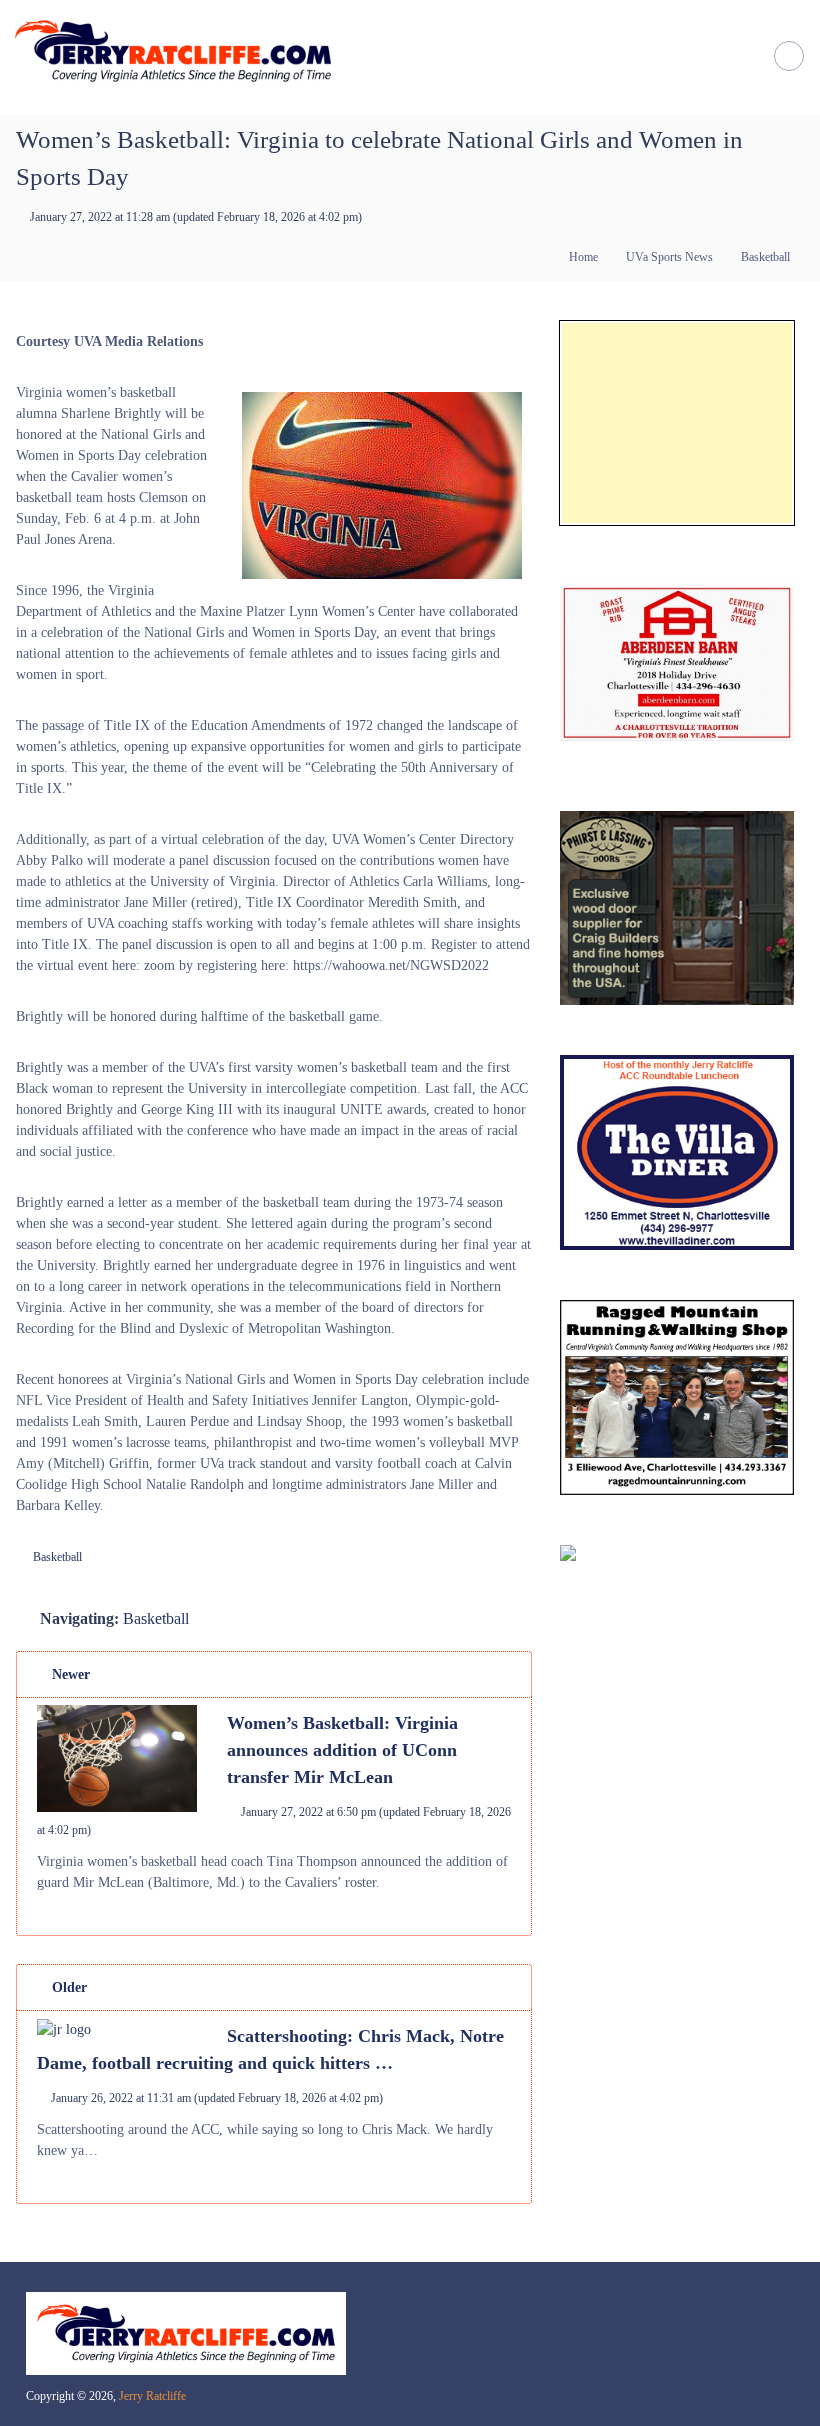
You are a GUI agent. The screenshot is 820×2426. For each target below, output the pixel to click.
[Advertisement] (677, 423)
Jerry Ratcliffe (152, 2396)
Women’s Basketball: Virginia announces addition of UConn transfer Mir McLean (342, 1750)
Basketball (765, 257)
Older (67, 1987)
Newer (69, 1674)
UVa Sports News (669, 257)
